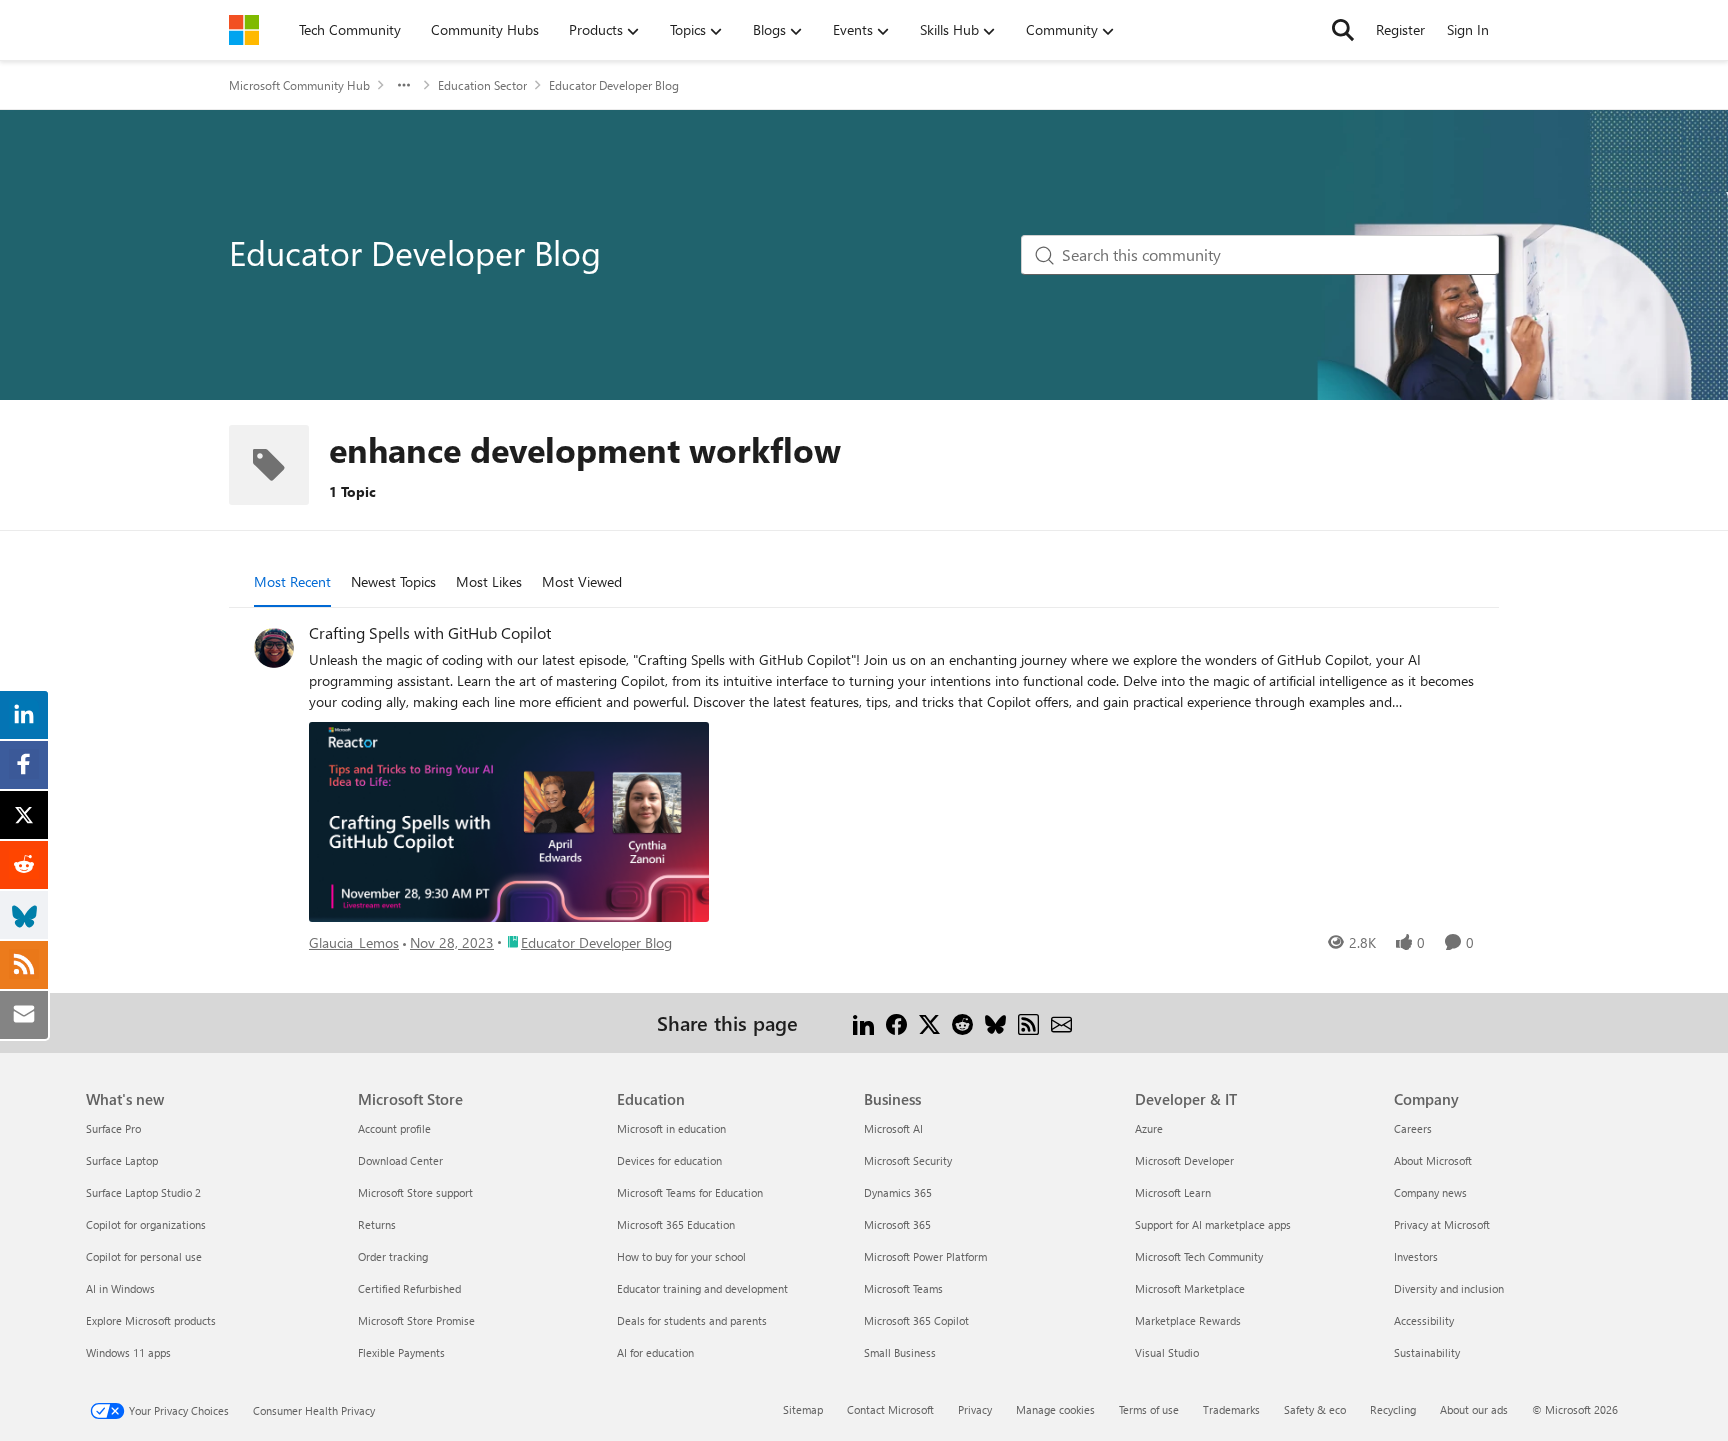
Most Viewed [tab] (582, 581)
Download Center (400, 1160)
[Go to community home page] (244, 30)
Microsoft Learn (1173, 1192)
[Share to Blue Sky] (995, 1022)
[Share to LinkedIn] (863, 1022)
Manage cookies (1055, 1409)
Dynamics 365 (898, 1192)
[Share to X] (929, 1022)
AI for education (655, 1352)
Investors (1416, 1256)
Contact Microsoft (890, 1409)
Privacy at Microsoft (1442, 1224)
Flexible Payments (401, 1352)
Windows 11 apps (128, 1352)
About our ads (1474, 1409)
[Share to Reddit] (962, 1022)
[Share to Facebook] (896, 1022)
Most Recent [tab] (292, 581)
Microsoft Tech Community (1199, 1256)
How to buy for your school (681, 1256)
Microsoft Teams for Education (690, 1192)
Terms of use (1149, 1409)
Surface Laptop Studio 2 (143, 1192)
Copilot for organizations (146, 1224)
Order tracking (393, 1256)
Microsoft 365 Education (676, 1224)
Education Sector (482, 85)
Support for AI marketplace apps (1213, 1224)
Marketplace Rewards (1188, 1320)
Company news (1430, 1192)
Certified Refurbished (409, 1288)
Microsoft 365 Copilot (916, 1320)
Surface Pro (113, 1128)
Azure (1149, 1128)
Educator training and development (702, 1288)
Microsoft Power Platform (925, 1256)
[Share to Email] (1061, 1022)
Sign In (1468, 29)
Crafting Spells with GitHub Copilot (430, 633)
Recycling (1393, 1409)
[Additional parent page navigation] (404, 85)
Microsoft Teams (903, 1288)
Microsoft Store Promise (416, 1320)
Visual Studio (1167, 1352)
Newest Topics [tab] (393, 581)
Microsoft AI (893, 1128)
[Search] (1343, 30)
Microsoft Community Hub (299, 85)
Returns (377, 1224)
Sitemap (803, 1409)
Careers (1413, 1128)
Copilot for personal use (144, 1256)
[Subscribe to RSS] (1028, 1022)
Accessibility (1424, 1320)
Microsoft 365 (897, 1224)
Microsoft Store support (415, 1192)
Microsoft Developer (1184, 1160)
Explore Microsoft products (151, 1320)
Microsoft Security (908, 1160)
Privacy (975, 1409)
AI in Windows (120, 1288)
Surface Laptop (122, 1160)
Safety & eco (1315, 1409)
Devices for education (669, 1160)
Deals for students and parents (692, 1320)
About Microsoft (1433, 1160)
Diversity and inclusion (1449, 1288)
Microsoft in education (671, 1128)
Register (1400, 29)
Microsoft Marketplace (1190, 1288)
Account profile (394, 1128)
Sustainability (1427, 1352)
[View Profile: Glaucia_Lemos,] (274, 648)
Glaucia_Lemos (354, 942)
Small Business (900, 1352)
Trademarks (1231, 1409)
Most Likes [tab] (489, 581)
